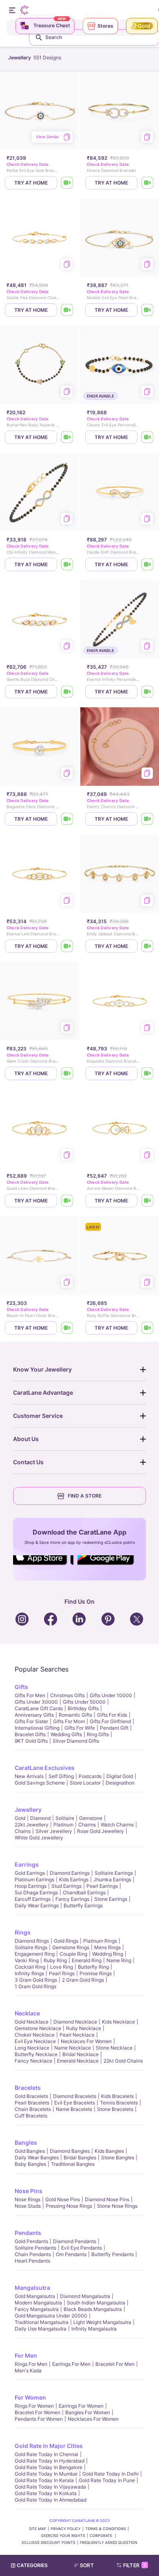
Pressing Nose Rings (69, 2206)
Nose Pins (29, 2191)
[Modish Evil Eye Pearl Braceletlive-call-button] (148, 310)
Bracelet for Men (115, 2364)
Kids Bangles (109, 2151)
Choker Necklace (35, 2035)
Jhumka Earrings (112, 1879)
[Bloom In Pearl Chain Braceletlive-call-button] (67, 1328)
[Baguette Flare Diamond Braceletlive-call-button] (67, 819)
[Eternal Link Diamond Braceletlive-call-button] (67, 946)
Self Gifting (61, 1776)
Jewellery (28, 1810)
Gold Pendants (31, 2241)
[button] (87, 2565)
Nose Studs (28, 2206)
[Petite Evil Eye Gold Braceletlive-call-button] (67, 183)
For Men (26, 2355)
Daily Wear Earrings (37, 1905)
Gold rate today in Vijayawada (50, 2487)
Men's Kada (28, 2371)
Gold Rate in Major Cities (49, 2446)
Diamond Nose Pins (107, 2199)
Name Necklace (73, 2048)
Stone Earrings (111, 1899)
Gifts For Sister (31, 1721)
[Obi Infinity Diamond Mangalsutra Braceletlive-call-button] (67, 564)
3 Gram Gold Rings (36, 1980)
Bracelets (28, 2088)
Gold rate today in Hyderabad (50, 2461)
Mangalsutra (32, 2288)
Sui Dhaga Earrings (36, 1892)
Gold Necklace (32, 2022)
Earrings (27, 1864)
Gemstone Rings (71, 1947)
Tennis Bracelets (119, 2103)
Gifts (21, 1687)
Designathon (120, 1783)
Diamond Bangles (70, 2151)
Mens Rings (107, 1947)
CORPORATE (102, 2536)
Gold (20, 1818)
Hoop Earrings (31, 1886)
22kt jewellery (32, 1825)
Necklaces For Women (86, 2041)
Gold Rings (66, 1941)
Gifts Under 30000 (36, 1702)
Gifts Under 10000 (111, 1695)
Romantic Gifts (75, 1715)
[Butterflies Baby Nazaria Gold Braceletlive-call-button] (67, 437)
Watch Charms (117, 1825)
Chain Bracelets (33, 2109)
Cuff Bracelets (31, 2116)
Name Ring (119, 1960)
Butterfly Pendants (113, 2254)
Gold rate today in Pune (107, 2480)
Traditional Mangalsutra (42, 2322)
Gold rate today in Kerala (44, 2480)
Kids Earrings (74, 1879)
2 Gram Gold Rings (83, 1980)
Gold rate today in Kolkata (46, 2493)
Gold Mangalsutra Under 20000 (51, 2316)
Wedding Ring (108, 1954)
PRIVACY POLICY (66, 2529)
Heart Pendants (32, 2261)
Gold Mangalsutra (35, 2296)
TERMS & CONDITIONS (106, 2529)
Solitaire (65, 1818)
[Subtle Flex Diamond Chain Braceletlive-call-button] (67, 310)
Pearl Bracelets (32, 2103)
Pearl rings (62, 1973)
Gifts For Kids (112, 1715)
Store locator (85, 1783)
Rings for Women (34, 2406)
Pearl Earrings (102, 1886)
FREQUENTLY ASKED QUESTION (109, 2542)
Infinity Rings (29, 1973)
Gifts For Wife (80, 1728)
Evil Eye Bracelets (75, 2103)
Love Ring (62, 1967)
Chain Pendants (33, 2254)
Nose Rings (28, 2199)
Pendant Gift (114, 1728)
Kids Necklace (118, 2022)
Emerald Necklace (78, 2061)
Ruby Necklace (84, 2028)
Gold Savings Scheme (40, 1783)
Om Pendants (71, 2254)
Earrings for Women (81, 2406)
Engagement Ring (35, 1954)
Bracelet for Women (38, 2412)
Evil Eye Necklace (35, 2041)
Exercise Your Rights (63, 2536)
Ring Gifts (98, 1734)
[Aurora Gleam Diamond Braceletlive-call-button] (148, 1201)
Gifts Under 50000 (84, 1702)
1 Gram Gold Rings (35, 1986)
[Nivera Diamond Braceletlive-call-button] (148, 183)
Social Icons (43, 1565)
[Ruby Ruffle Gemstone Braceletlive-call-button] (148, 1328)
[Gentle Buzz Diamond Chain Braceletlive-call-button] (67, 692)
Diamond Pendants (75, 2241)
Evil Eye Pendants (82, 2248)
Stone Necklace (114, 2048)
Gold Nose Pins (63, 2199)
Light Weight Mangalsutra (102, 2322)
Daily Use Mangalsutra (41, 2329)
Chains (23, 1831)
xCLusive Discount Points (49, 2542)
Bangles (26, 2142)
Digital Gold (120, 1776)
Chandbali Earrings (84, 1892)
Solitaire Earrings (114, 1873)
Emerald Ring (87, 1960)
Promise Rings (96, 1973)
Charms (87, 1825)
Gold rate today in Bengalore (49, 2467)
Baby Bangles (30, 2164)
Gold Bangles (30, 2151)
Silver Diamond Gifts (76, 1741)
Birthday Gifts (83, 1708)
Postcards (90, 1776)
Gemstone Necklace (38, 2028)
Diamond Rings (32, 1941)
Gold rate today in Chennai (46, 2454)
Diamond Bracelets (75, 2096)
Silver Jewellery (54, 1831)
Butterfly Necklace (36, 2054)
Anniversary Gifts (34, 1715)
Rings (23, 1932)
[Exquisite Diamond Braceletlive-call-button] (148, 1073)
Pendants (28, 2233)
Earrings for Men (71, 2364)
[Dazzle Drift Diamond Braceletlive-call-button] (148, 564)
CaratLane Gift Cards (39, 1708)
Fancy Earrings (72, 1899)
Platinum (63, 1825)
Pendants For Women (39, 2419)
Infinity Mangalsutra (94, 2329)
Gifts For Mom (69, 1721)
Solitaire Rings (31, 1947)
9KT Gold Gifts (31, 1741)
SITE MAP (38, 2529)
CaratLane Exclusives (45, 1768)
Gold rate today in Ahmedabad (51, 2500)
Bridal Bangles (80, 2158)
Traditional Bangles (73, 2164)
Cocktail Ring (30, 1967)
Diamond (40, 1818)
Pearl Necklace (77, 2035)
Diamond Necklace (75, 2022)
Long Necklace (32, 2048)
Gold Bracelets (31, 2096)
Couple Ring (73, 1954)
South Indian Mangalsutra (96, 2303)
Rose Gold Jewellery (100, 1831)
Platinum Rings (100, 1941)
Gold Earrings (30, 1873)
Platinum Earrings (34, 1879)
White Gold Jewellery (39, 1838)
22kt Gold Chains (123, 2061)
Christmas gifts (67, 1695)
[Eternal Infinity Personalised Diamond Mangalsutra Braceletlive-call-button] (148, 692)
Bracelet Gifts (30, 1734)
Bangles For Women (88, 2412)
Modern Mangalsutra (38, 2303)
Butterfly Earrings (83, 1905)
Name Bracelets (74, 2109)
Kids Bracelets (117, 2096)
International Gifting (37, 1728)
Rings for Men (31, 2364)
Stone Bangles (118, 2158)
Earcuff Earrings (33, 1899)
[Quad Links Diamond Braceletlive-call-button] (67, 1201)
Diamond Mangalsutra (85, 2296)
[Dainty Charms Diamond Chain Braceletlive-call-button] (148, 819)
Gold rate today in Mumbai (46, 2474)
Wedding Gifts (66, 1734)
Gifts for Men (30, 1695)
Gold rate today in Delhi (110, 2474)
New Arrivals (29, 1776)
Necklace (27, 2013)
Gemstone (91, 1818)
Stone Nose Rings (117, 2206)
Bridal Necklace (81, 2054)
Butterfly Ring (93, 1967)
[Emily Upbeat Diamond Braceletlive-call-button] (148, 946)
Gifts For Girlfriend (110, 1721)
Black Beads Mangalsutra (93, 2309)
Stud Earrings (66, 1886)
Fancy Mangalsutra (37, 2309)
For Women (30, 2397)
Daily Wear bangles (37, 2158)
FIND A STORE (85, 1496)
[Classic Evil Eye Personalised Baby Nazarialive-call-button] (148, 437)
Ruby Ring (55, 1960)
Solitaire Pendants (35, 2248)
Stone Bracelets (115, 2109)
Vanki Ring (27, 1960)
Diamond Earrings (70, 1873)
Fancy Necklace (33, 2061)
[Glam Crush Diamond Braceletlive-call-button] (67, 1073)
